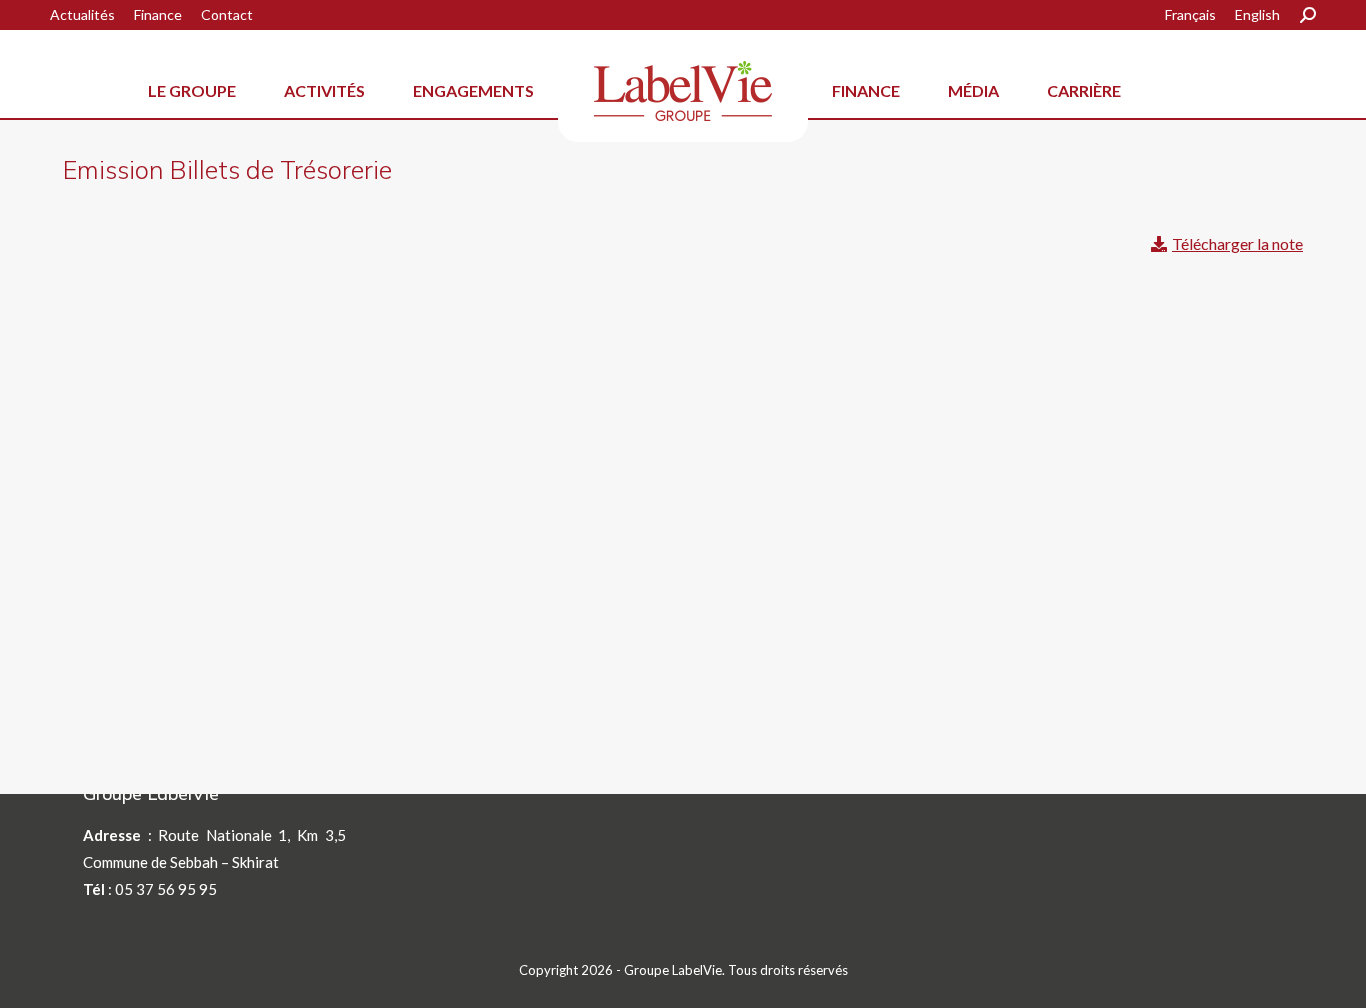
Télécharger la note (1237, 243)
